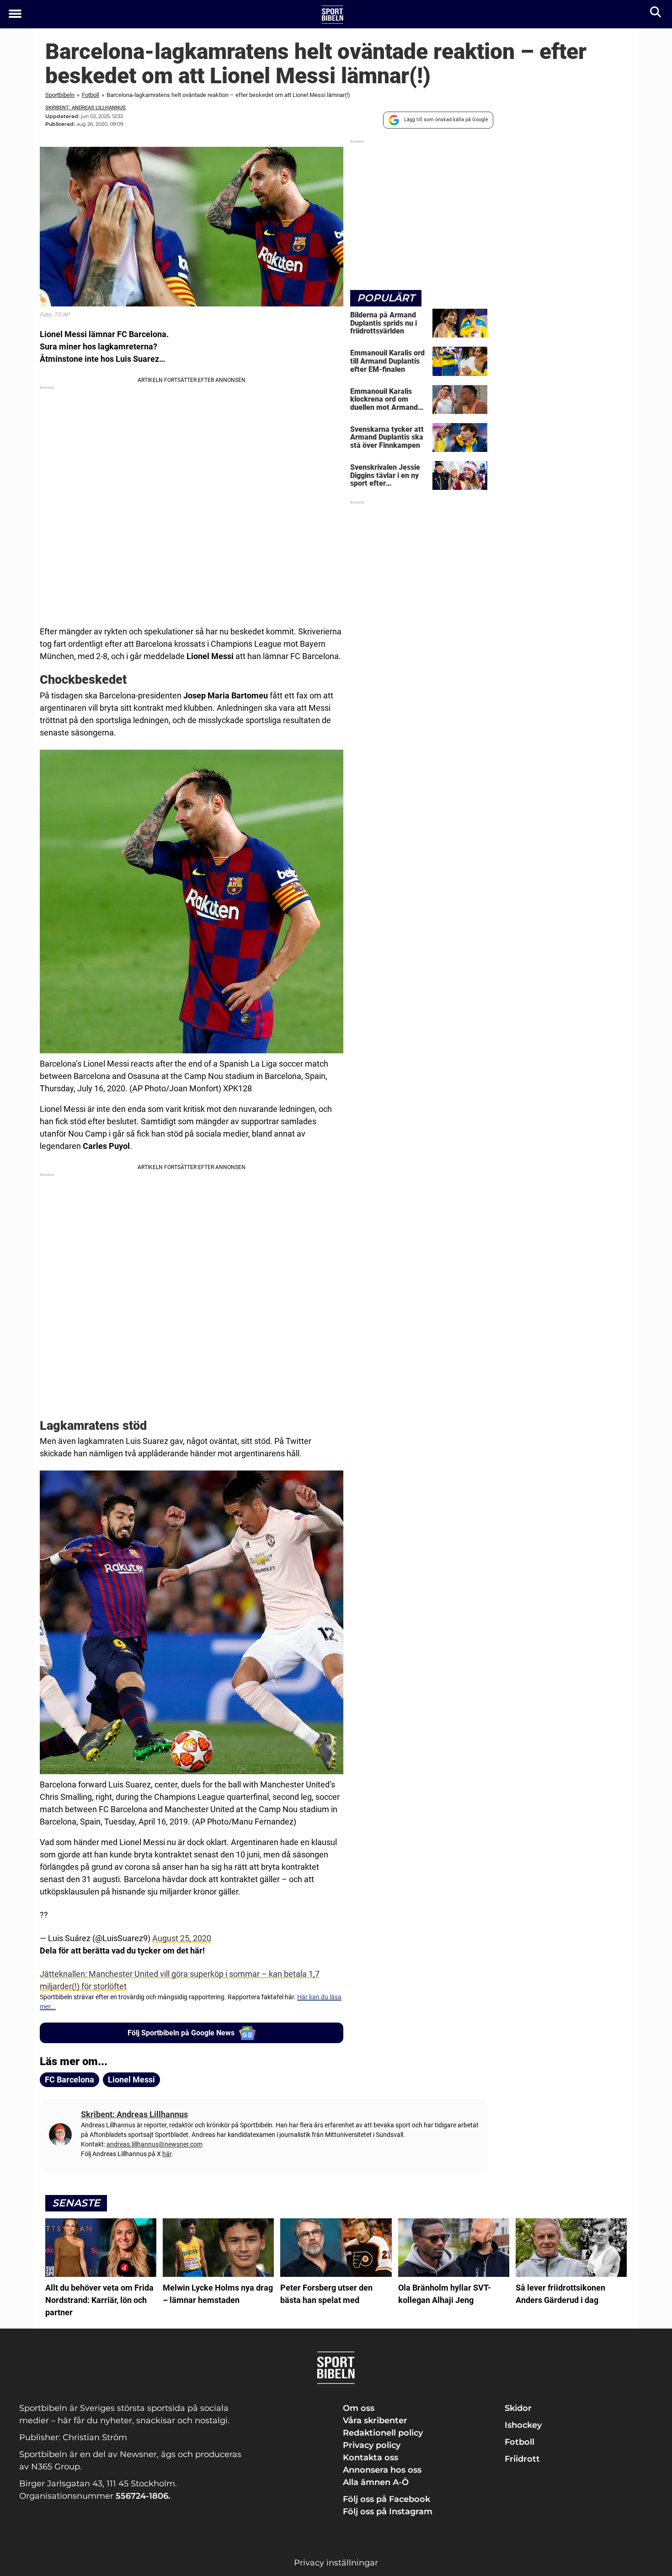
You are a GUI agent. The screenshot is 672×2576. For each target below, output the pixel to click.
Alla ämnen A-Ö (376, 2482)
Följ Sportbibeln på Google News (181, 2033)
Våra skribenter (375, 2420)
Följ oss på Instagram (388, 2512)
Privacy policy (372, 2445)
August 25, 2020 (182, 1938)
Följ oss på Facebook (387, 2499)
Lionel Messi (131, 2080)
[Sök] (656, 14)
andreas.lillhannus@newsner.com (155, 2144)
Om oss (359, 2408)
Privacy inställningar (336, 2563)
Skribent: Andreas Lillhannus (85, 108)
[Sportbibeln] (333, 15)
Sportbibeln (60, 95)
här (167, 2154)
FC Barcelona (69, 2080)
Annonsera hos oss (382, 2470)
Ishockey (523, 2425)
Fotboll (91, 95)
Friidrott (522, 2459)
